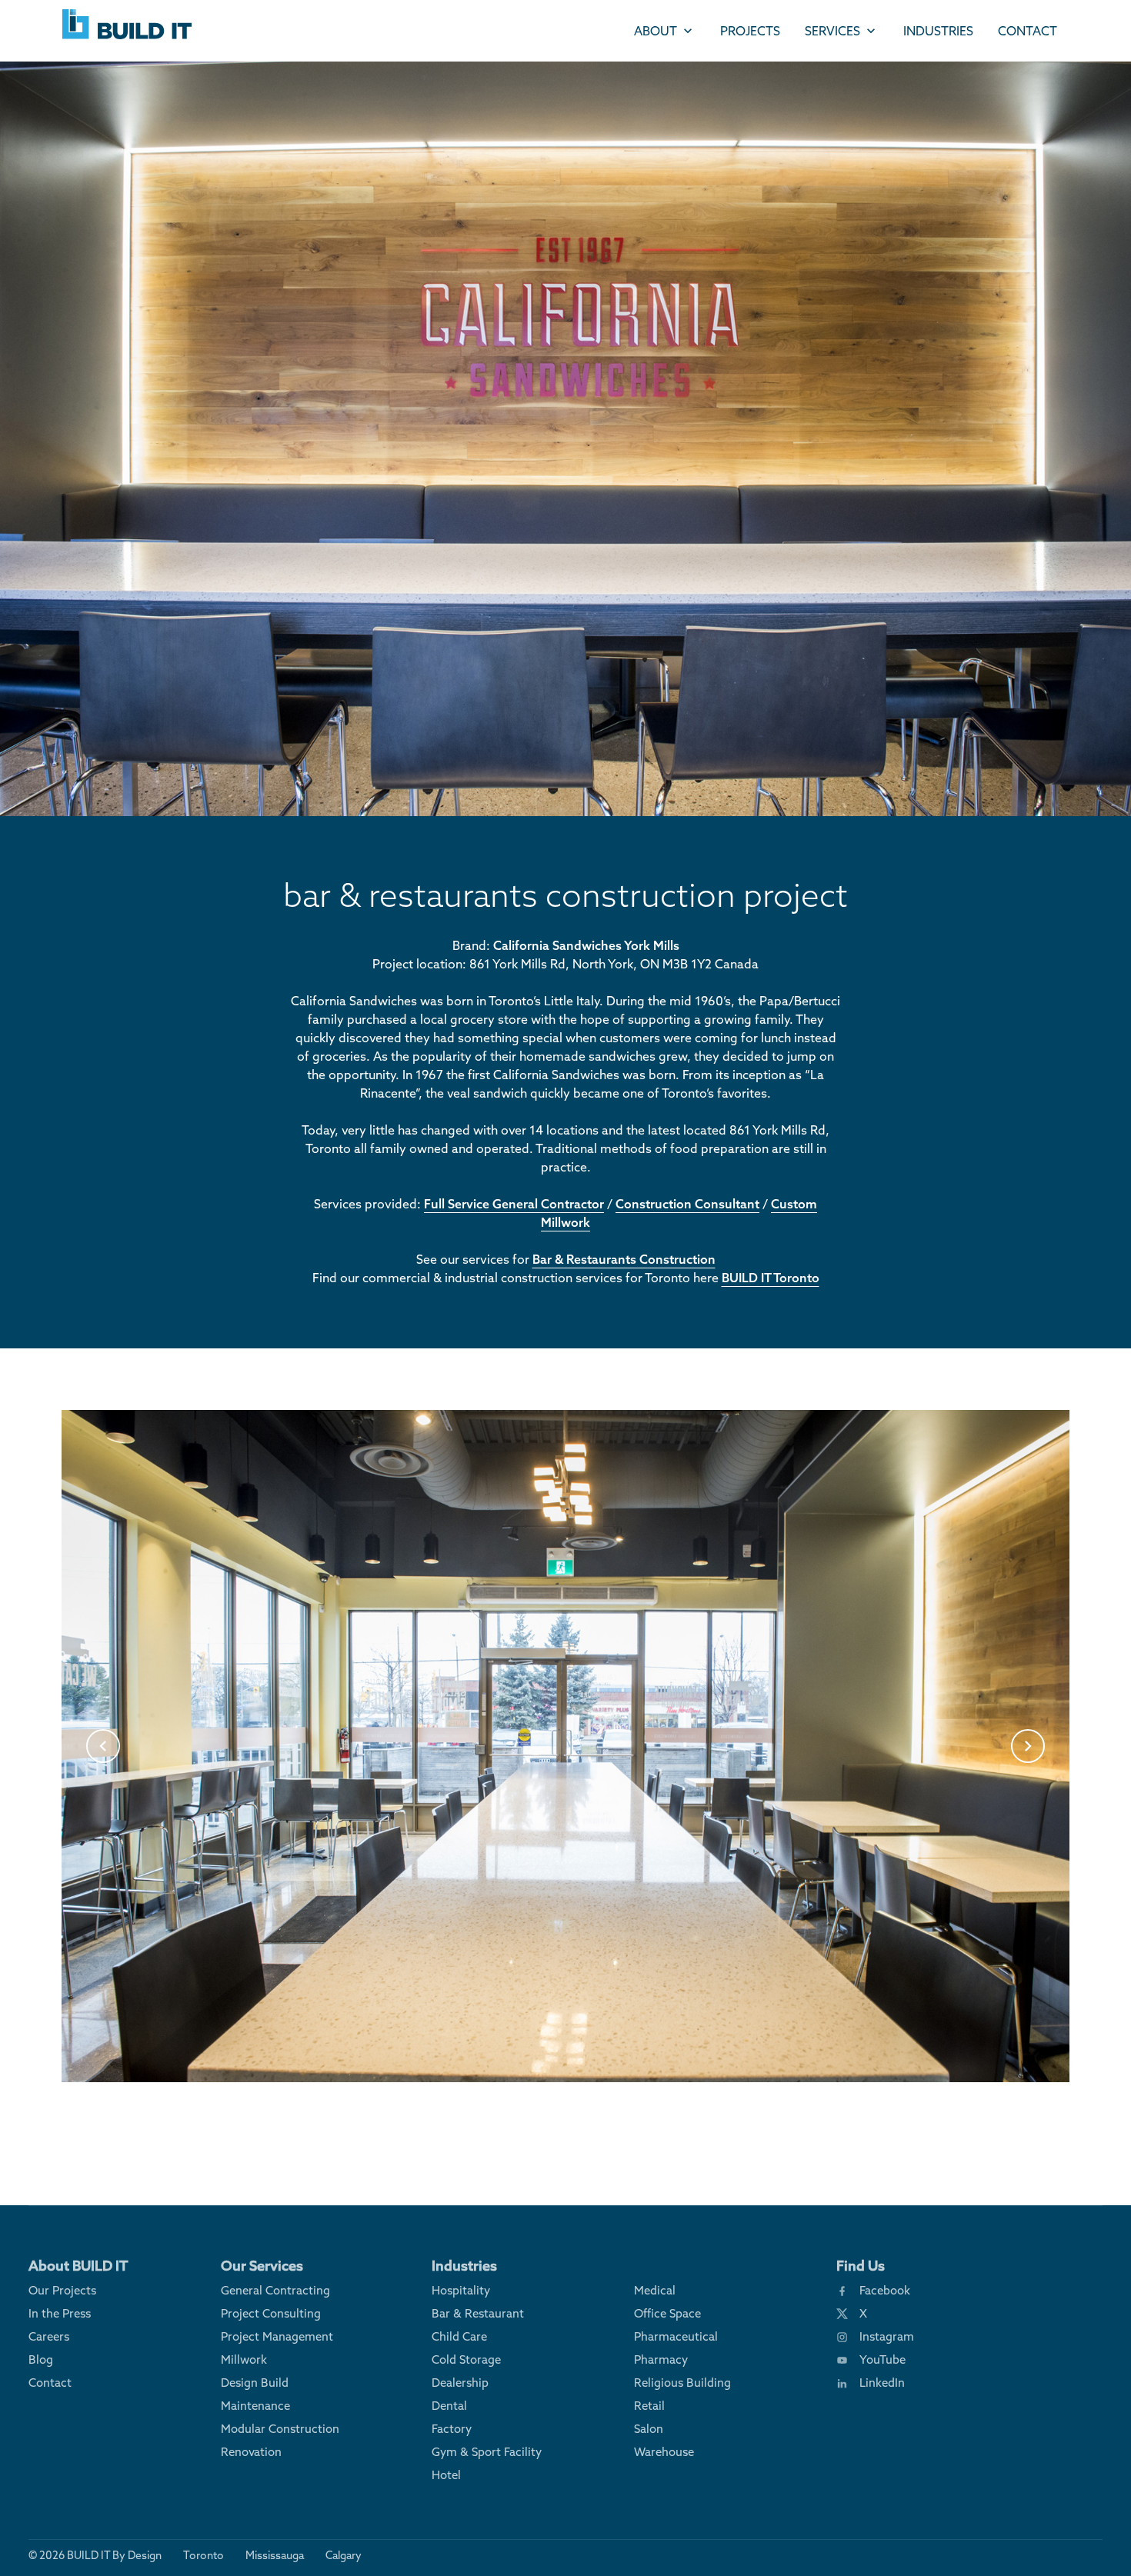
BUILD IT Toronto (771, 1278)
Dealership (460, 2383)
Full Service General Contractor (514, 1204)
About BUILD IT (78, 2266)
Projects (750, 31)
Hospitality (461, 2290)
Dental (449, 2406)
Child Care (459, 2336)
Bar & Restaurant (478, 2313)
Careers (49, 2336)
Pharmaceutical (676, 2336)
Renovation (251, 2452)
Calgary (344, 2555)
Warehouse (664, 2452)
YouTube (882, 2359)
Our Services (262, 2266)
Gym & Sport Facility (487, 2452)
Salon (649, 2429)
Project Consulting (271, 2313)
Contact (1028, 31)
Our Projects (62, 2290)
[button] (103, 1746)
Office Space (667, 2313)
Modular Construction (280, 2429)
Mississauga (275, 2555)
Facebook (885, 2290)
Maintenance (255, 2406)
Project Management (277, 2336)
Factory (452, 2429)
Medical (655, 2290)
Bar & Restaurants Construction (624, 1259)
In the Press (60, 2313)
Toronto (204, 2555)
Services (832, 31)
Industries (938, 31)
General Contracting (275, 2290)
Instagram (887, 2336)
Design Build (255, 2383)
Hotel (446, 2475)
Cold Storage (466, 2359)
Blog (41, 2359)
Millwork (244, 2359)
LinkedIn (882, 2383)
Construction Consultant (687, 1204)
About (656, 31)
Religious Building (682, 2383)
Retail (649, 2406)
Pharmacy (661, 2359)
